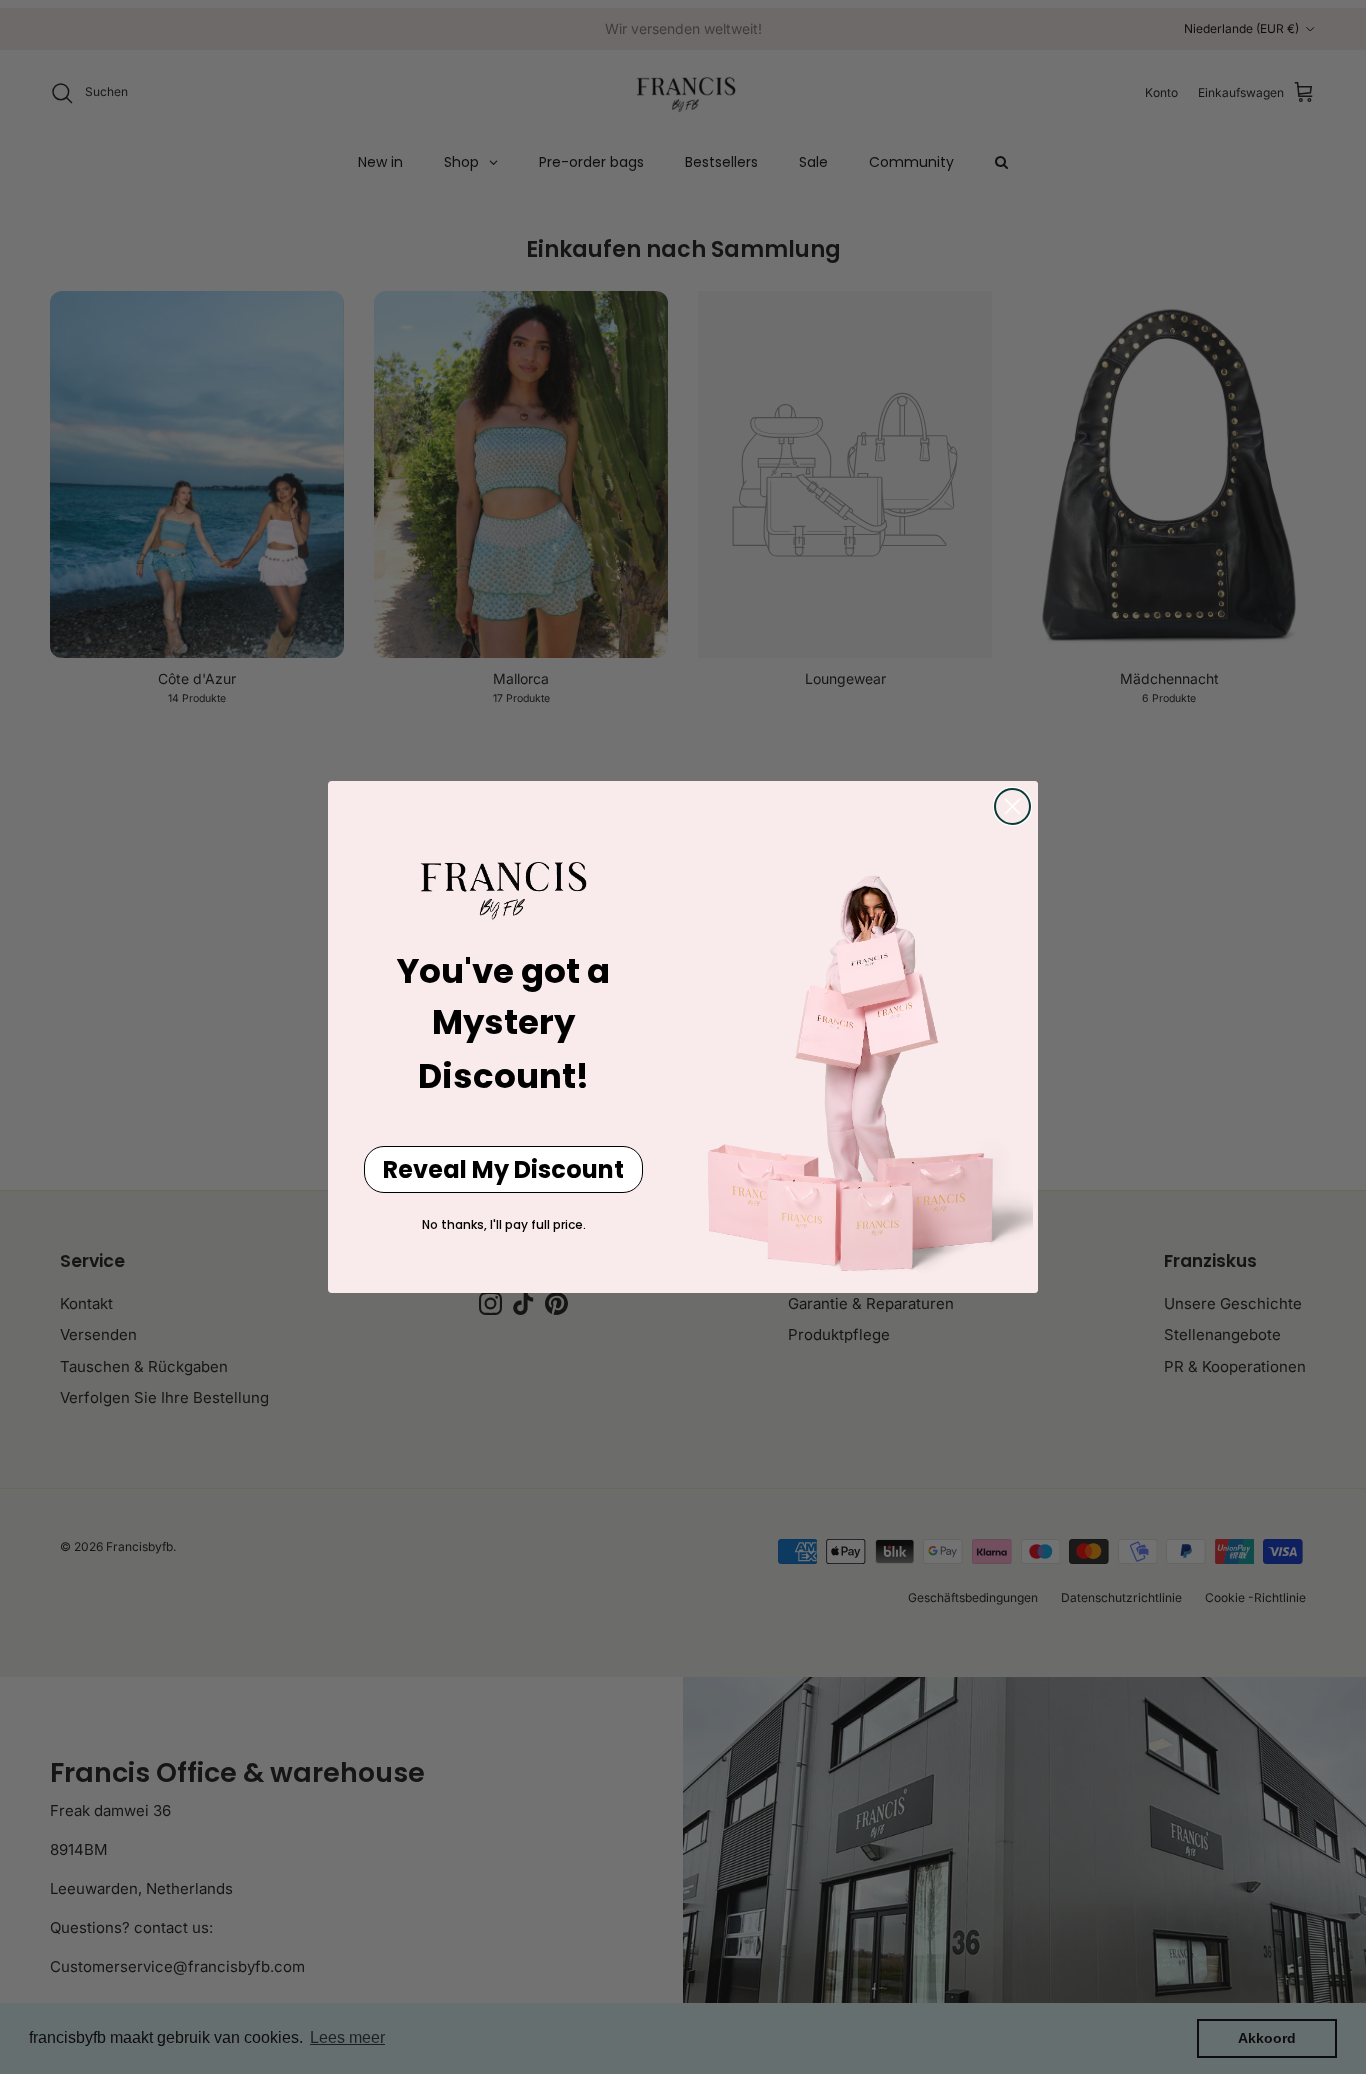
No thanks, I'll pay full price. (504, 1224)
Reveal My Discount (503, 1169)
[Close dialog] (1012, 806)
